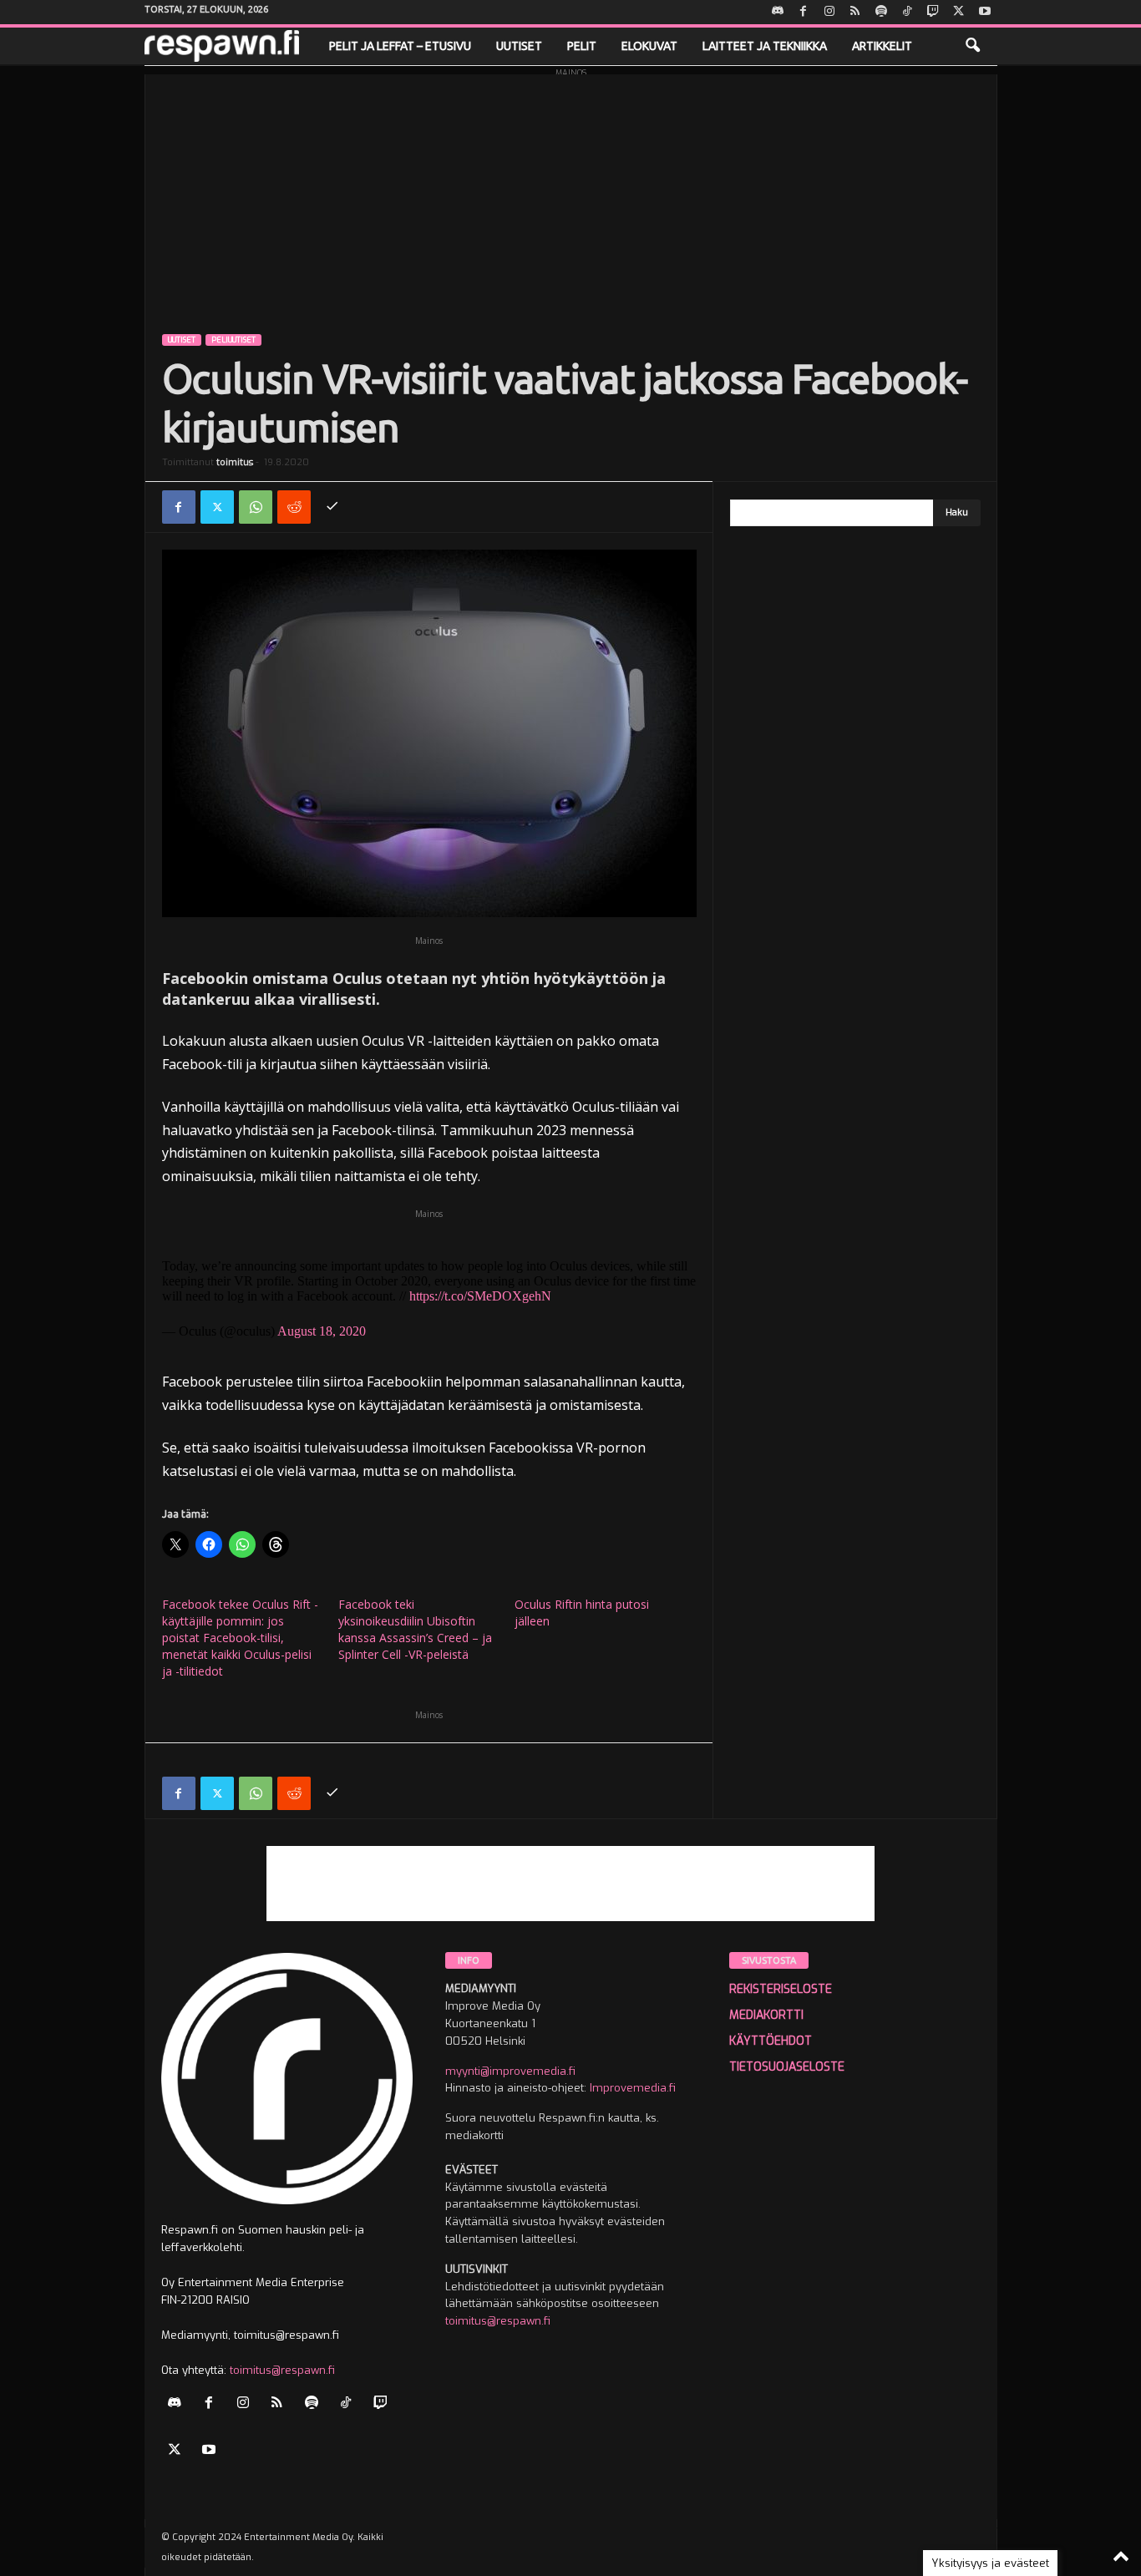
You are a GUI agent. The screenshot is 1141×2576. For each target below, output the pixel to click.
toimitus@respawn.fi (282, 2370)
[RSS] (855, 12)
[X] (959, 12)
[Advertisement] (571, 191)
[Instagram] (829, 12)
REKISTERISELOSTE (781, 1989)
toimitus (235, 462)
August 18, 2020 (322, 1331)
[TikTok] (907, 12)
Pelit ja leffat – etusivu (400, 46)
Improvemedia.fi (633, 2088)
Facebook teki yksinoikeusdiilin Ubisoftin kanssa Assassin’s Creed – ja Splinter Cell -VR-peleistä (415, 1629)
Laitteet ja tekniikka (765, 46)
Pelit (582, 46)
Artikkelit (882, 46)
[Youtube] (985, 12)
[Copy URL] (332, 507)
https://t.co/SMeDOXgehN (480, 1296)
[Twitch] (933, 12)
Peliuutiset (233, 340)
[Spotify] (881, 12)
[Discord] (778, 12)
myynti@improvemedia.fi (510, 2071)
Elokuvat (649, 46)
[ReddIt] (294, 507)
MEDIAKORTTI (766, 2015)
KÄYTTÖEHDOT (771, 2041)
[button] (972, 46)
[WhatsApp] (256, 507)
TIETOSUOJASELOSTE (787, 2067)
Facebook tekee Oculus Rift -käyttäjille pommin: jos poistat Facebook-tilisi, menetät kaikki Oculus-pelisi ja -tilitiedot (240, 1638)
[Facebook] (804, 12)
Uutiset (519, 46)
